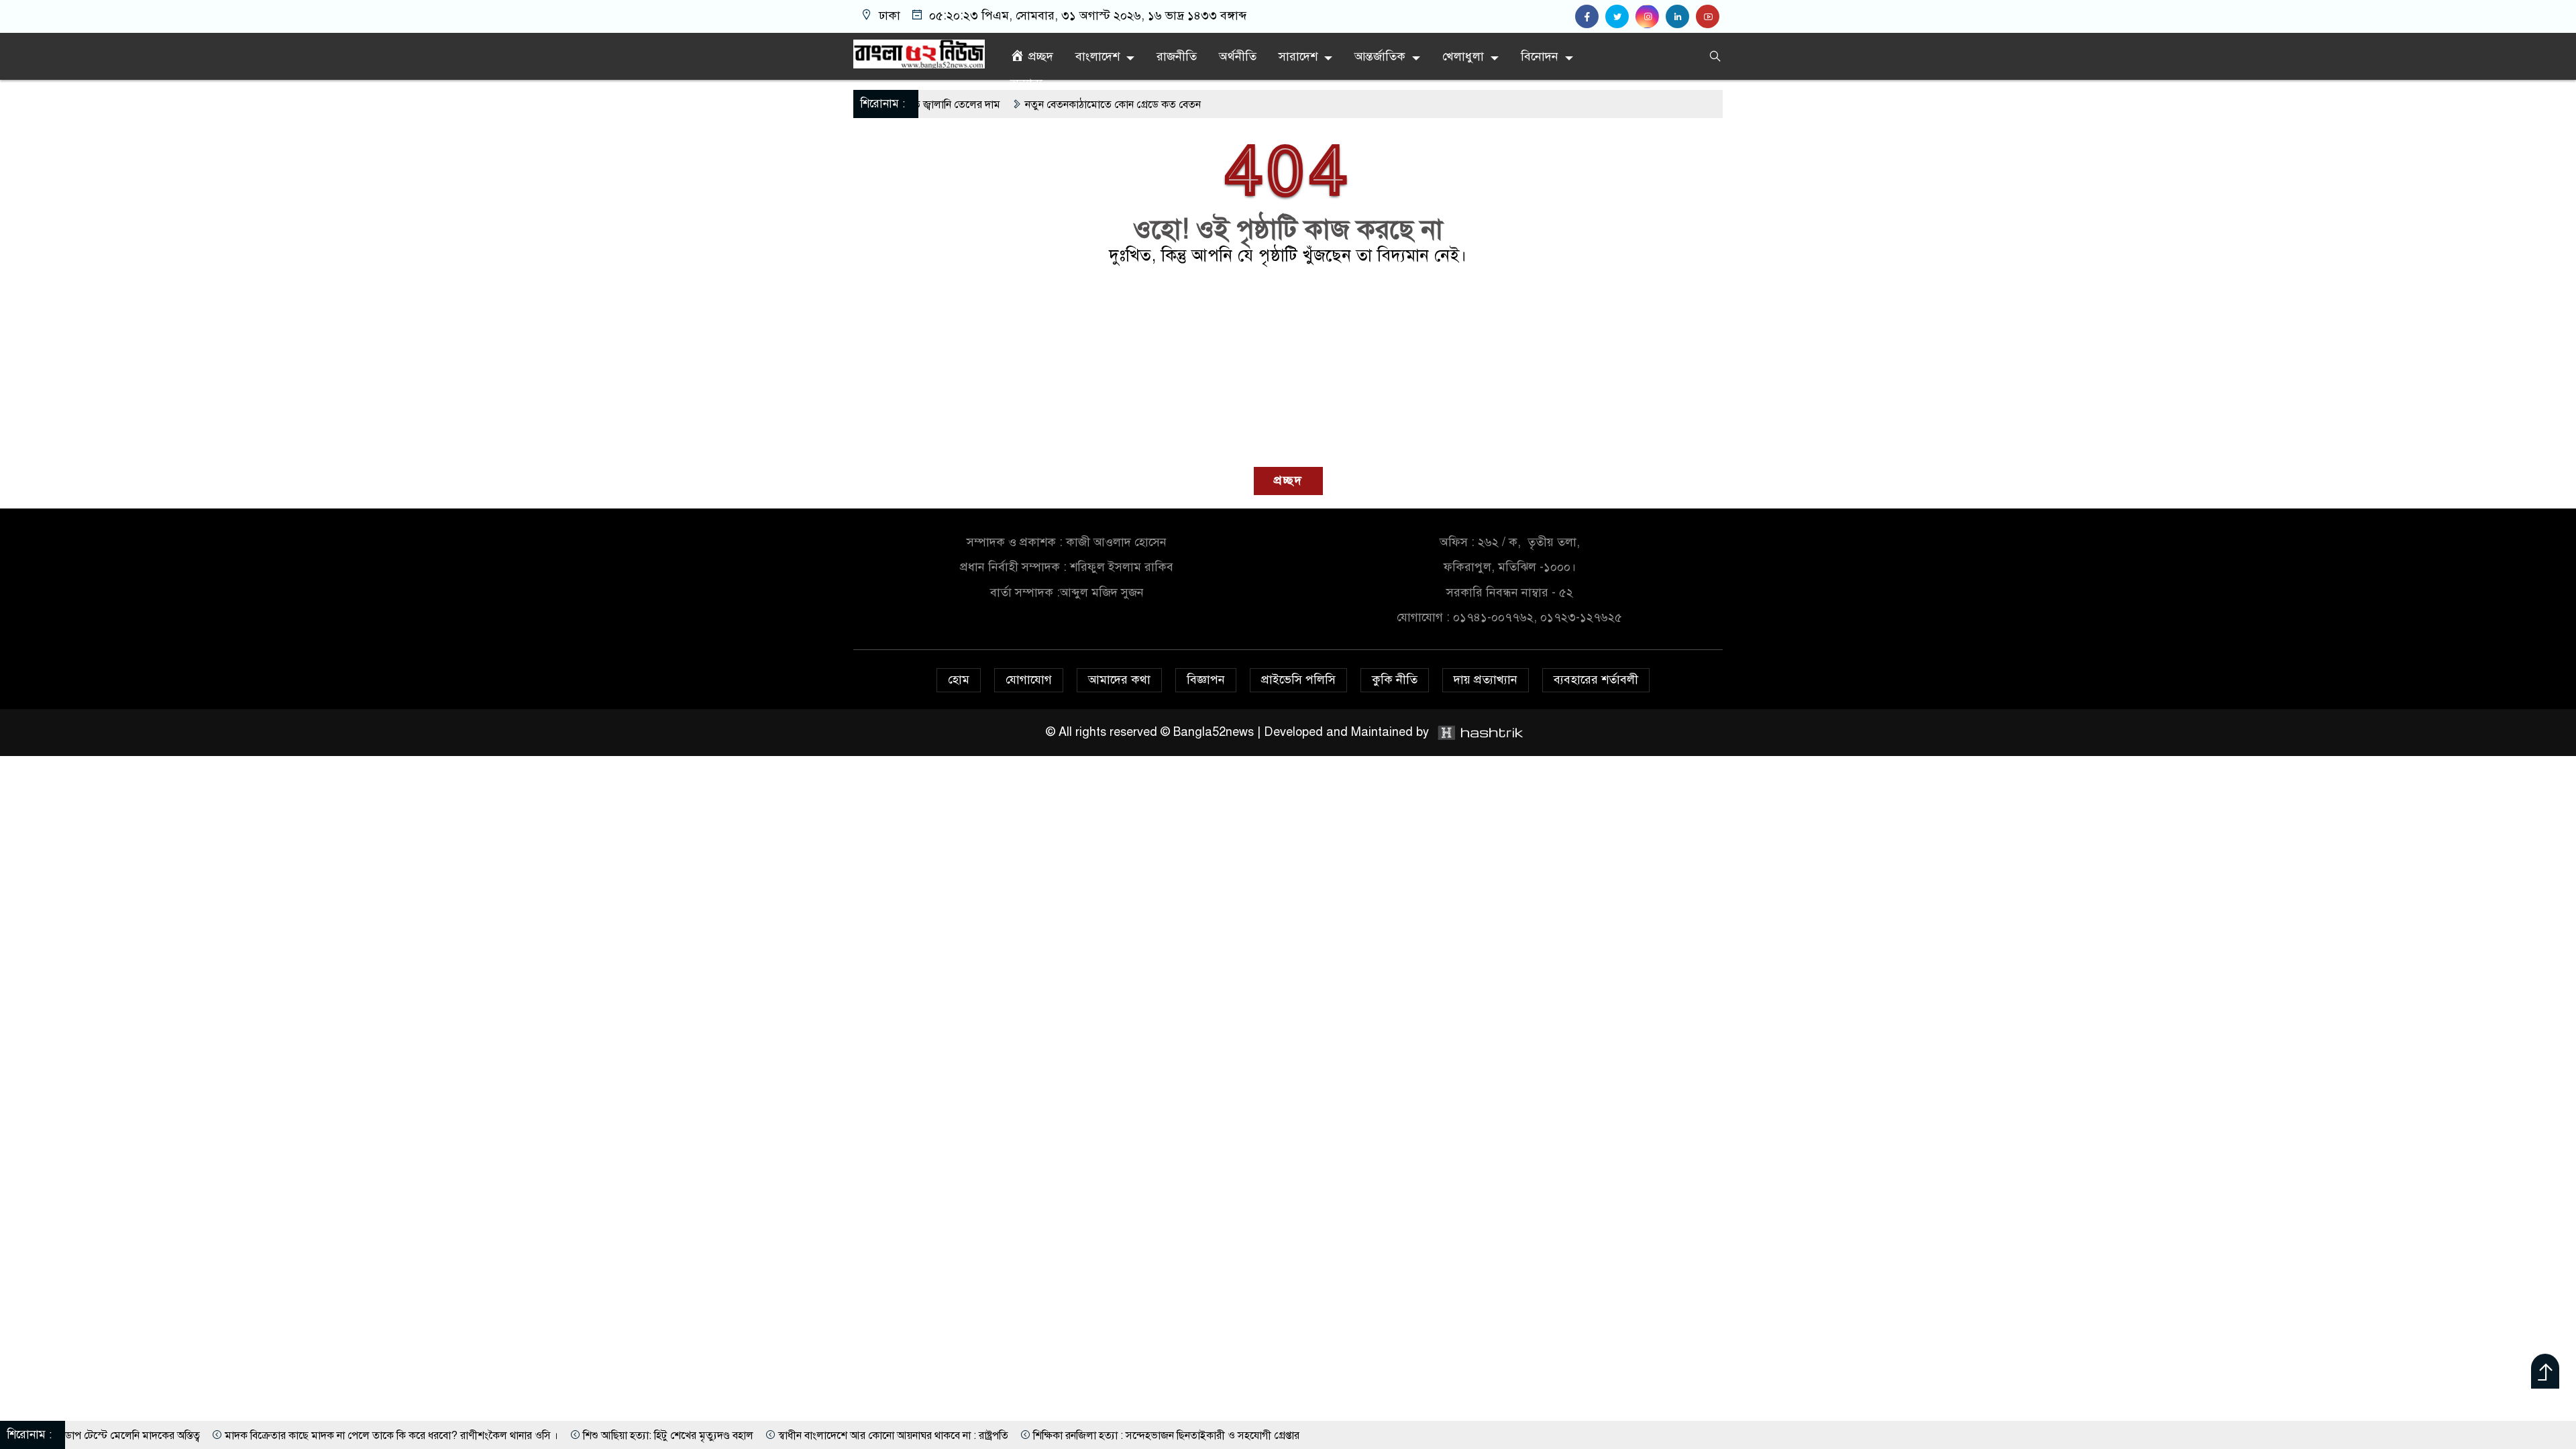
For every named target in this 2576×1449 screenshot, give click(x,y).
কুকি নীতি (1395, 680)
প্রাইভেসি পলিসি (1298, 680)
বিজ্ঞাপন (1206, 680)
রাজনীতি (1177, 56)
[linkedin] (1681, 17)
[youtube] (1709, 17)
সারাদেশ (1298, 56)
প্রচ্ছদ (1288, 480)
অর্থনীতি (1238, 56)
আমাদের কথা (1119, 680)
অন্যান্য (1026, 83)
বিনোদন (1540, 56)
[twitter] (1620, 17)
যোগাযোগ (1029, 680)
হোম (959, 680)
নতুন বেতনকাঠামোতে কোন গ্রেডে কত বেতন (1011, 105)
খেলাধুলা (1463, 56)
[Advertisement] (1288, 366)
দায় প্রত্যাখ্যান (1486, 680)
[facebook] (1590, 17)
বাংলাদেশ (1097, 56)
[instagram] (1651, 17)
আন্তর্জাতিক (1380, 56)
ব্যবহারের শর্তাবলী (1596, 680)
